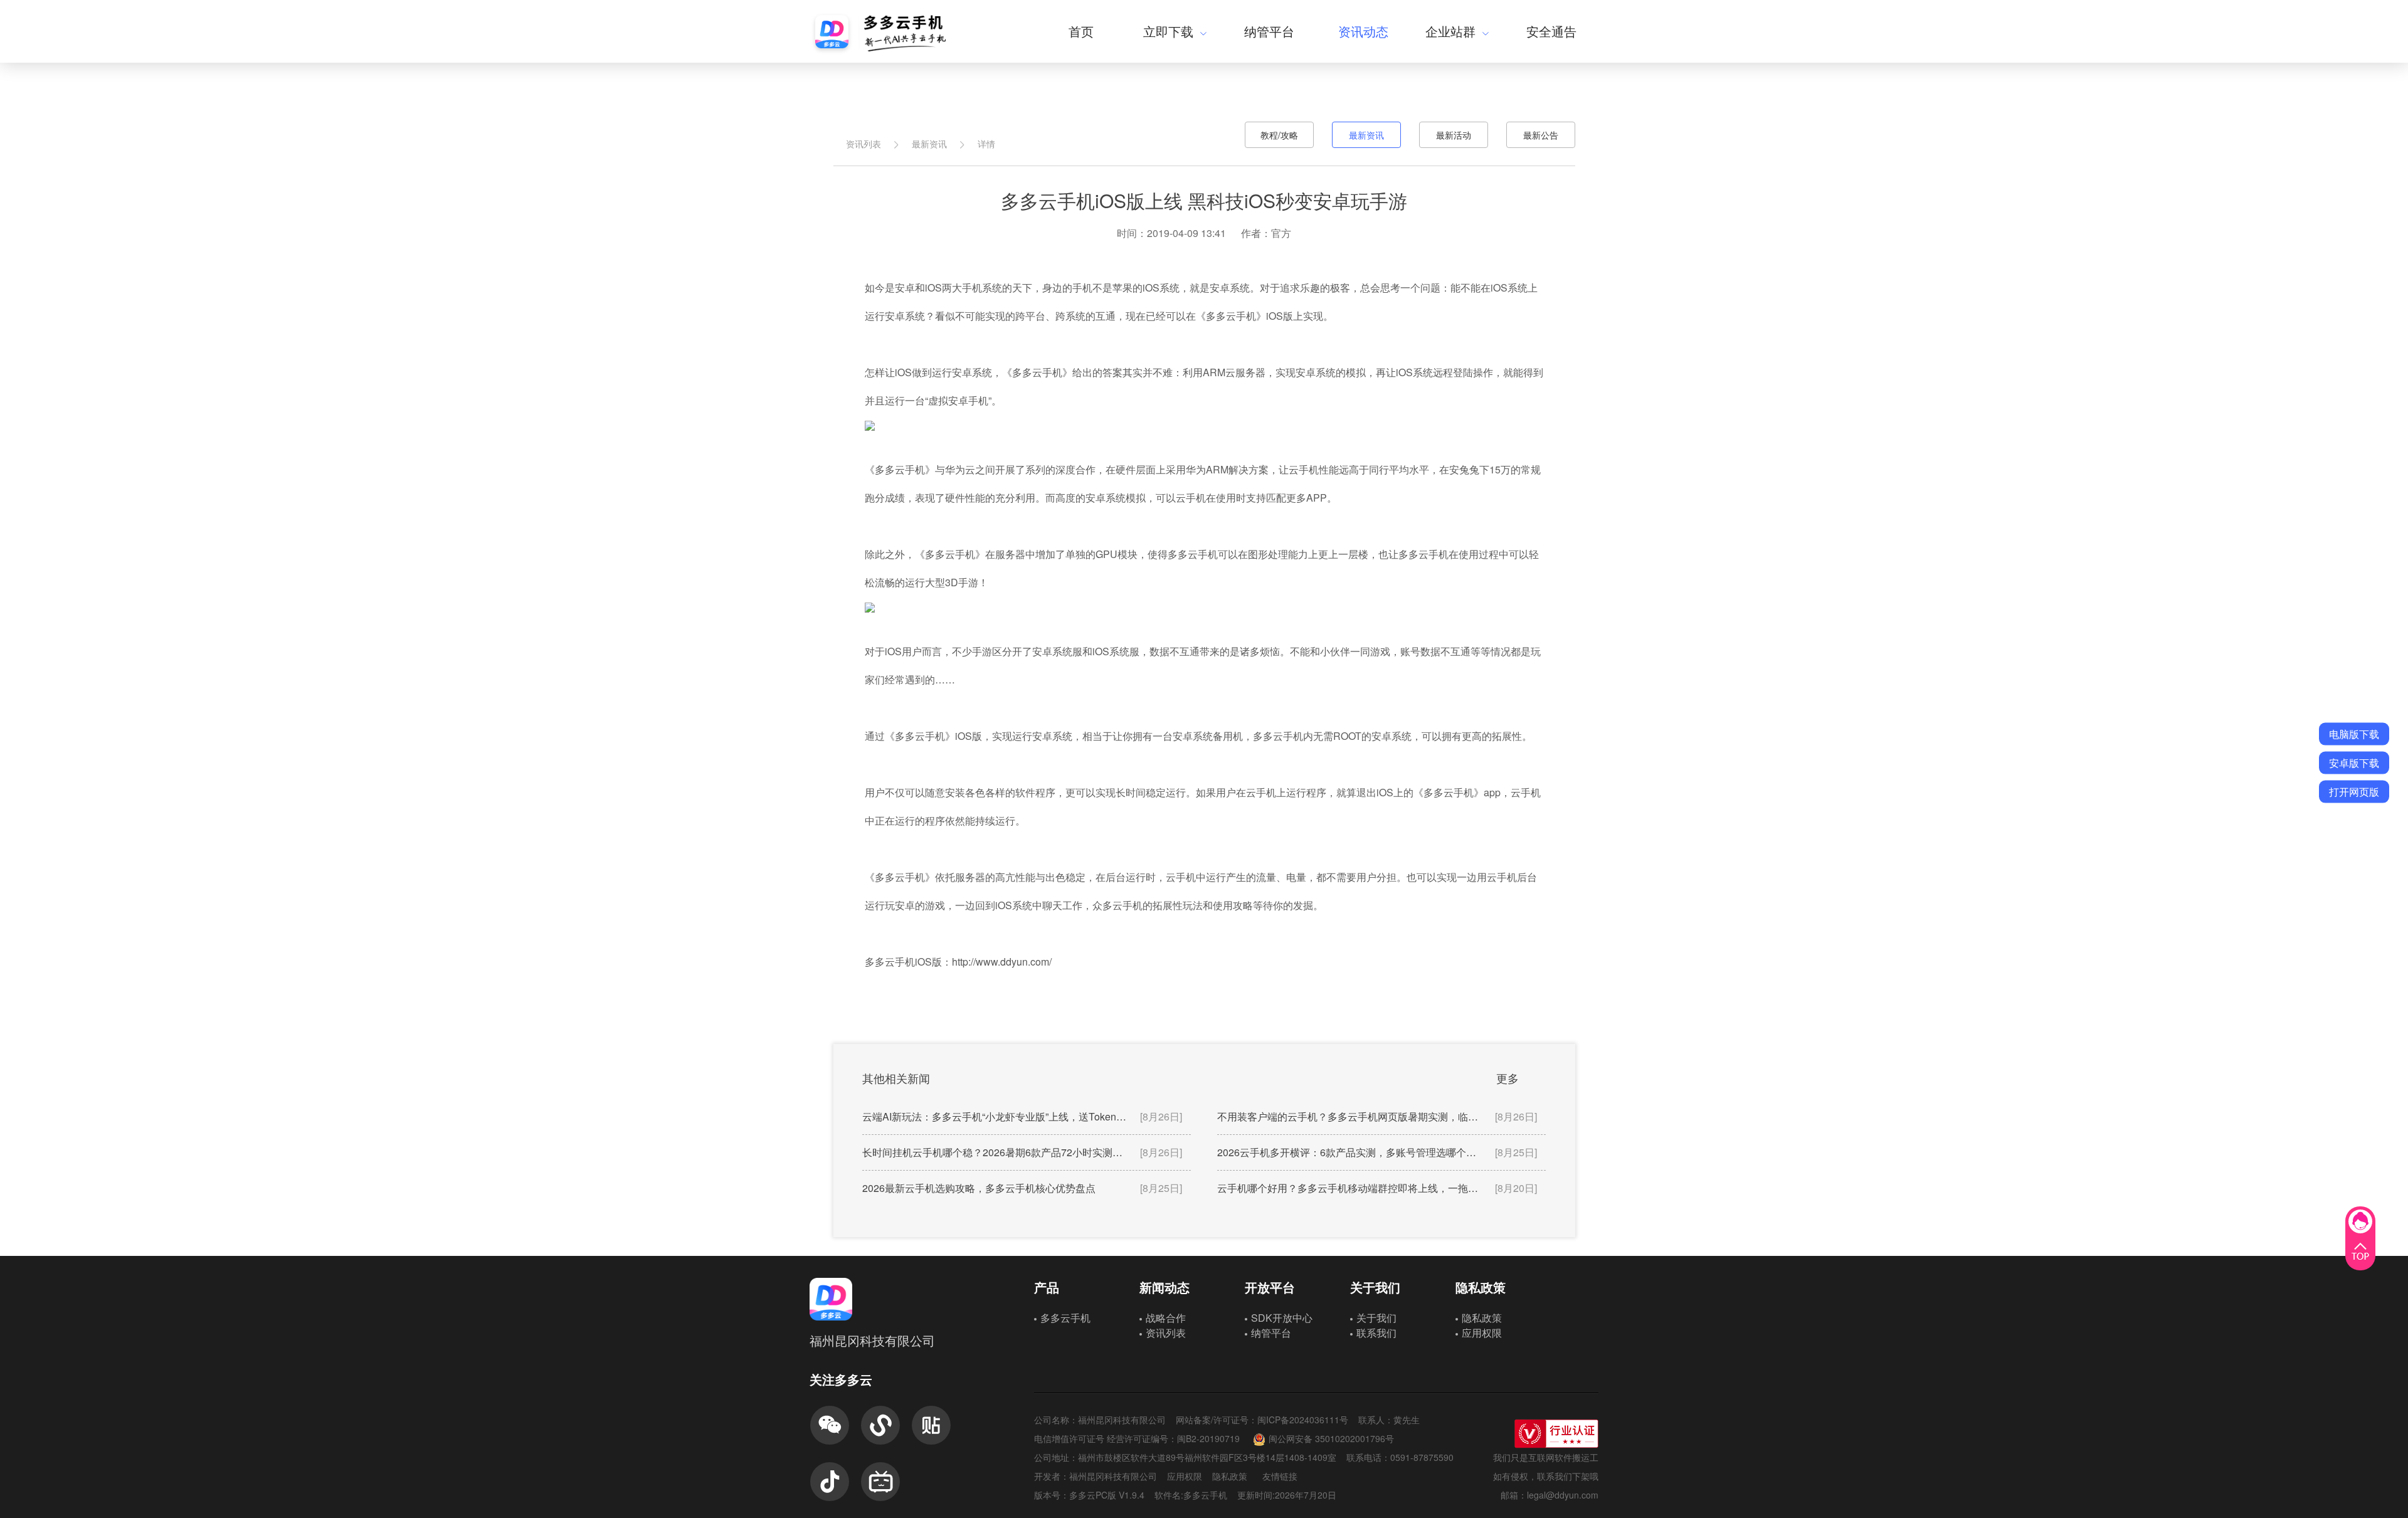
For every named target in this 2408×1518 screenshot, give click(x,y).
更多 (1508, 1078)
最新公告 (1541, 135)
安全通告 (1551, 31)
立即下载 (1168, 31)
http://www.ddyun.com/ (1002, 962)
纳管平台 (1269, 31)
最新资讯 (929, 144)
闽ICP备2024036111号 (1303, 1420)
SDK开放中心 (1282, 1318)
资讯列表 (863, 144)
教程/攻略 (1279, 135)
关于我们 (1376, 1318)
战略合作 (1166, 1318)
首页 (1081, 31)
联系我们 (1376, 1333)
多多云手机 (1065, 1318)
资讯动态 (1363, 31)
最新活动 (1454, 135)
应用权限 (1482, 1333)
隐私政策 (1482, 1318)
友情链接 (1280, 1476)
